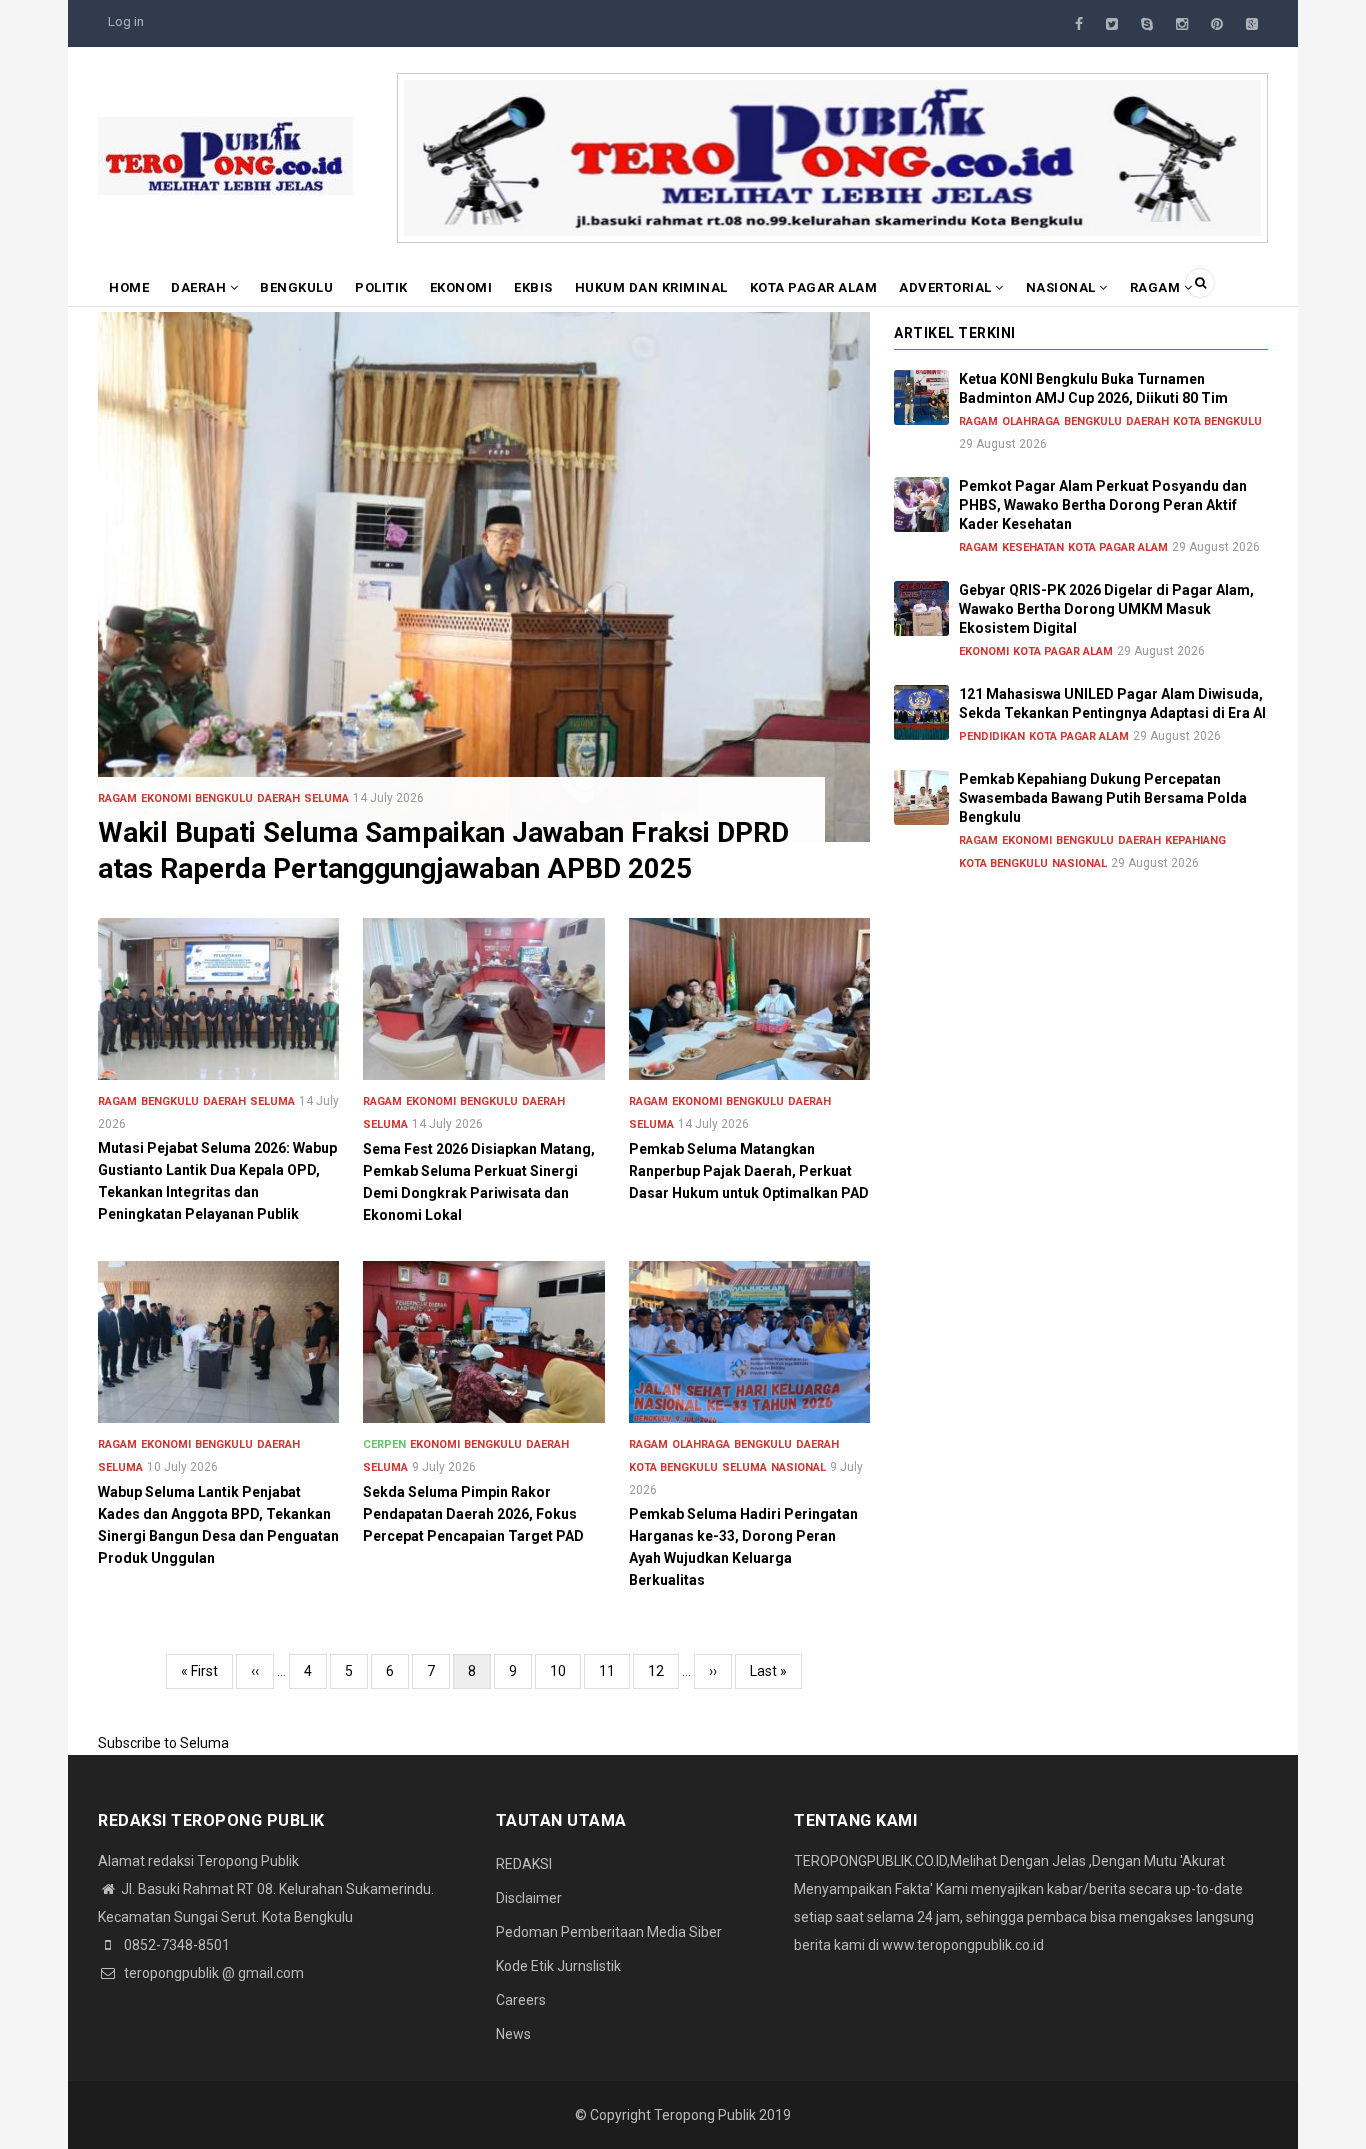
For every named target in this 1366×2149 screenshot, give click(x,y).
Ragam (1157, 287)
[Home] (225, 155)
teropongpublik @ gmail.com (212, 1973)
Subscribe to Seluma (163, 1743)
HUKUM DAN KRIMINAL (651, 287)
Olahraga (701, 1444)
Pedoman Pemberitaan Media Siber (609, 1932)
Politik (381, 287)
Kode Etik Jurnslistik (558, 1966)
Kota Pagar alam (814, 287)
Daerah (200, 287)
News (513, 2034)
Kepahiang (1195, 840)
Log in (126, 21)
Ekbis (533, 287)
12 (663, 1671)
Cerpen (384, 1444)
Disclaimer (529, 1898)
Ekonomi (461, 287)
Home (129, 287)
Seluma (326, 798)
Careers (521, 2000)
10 (565, 1671)
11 (614, 1671)
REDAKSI (524, 1864)
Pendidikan (992, 736)
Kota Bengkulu (673, 1467)
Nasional (1063, 287)
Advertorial (947, 287)
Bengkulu (296, 287)
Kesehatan (1033, 547)
